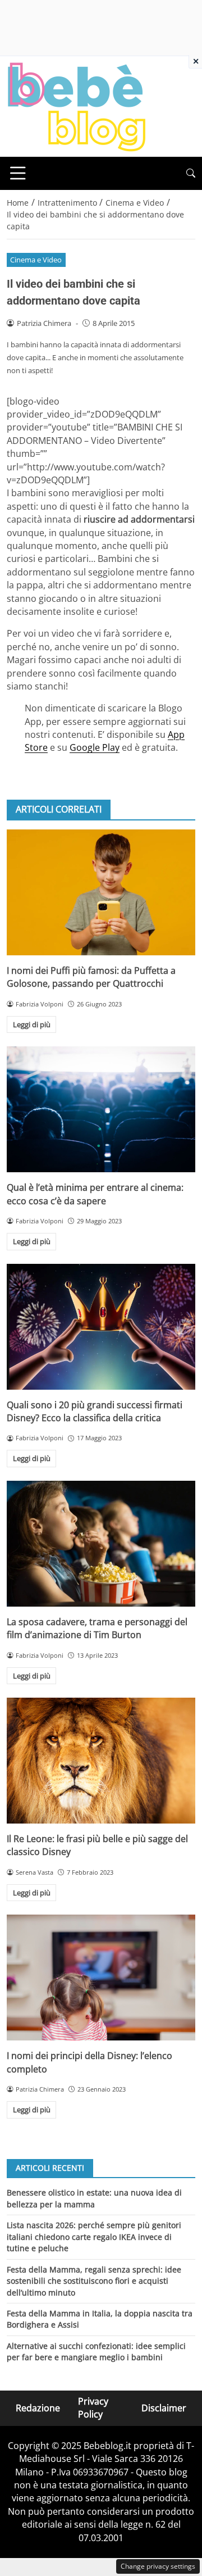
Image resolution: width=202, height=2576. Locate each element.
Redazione (38, 2407)
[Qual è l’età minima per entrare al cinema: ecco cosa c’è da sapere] (101, 1109)
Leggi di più (32, 1024)
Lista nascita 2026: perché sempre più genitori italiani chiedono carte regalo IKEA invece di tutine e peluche (94, 2237)
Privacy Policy (93, 2408)
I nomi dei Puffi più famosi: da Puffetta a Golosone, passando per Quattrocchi (91, 977)
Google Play (95, 747)
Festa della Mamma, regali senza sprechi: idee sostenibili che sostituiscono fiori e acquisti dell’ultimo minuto (94, 2281)
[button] (191, 173)
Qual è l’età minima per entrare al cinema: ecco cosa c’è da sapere (95, 1194)
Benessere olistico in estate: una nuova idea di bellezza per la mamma (94, 2198)
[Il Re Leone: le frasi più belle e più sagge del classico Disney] (101, 1761)
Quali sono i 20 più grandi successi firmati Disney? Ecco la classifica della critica (95, 1411)
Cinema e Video (36, 260)
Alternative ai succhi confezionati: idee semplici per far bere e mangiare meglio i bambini (96, 2351)
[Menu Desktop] (18, 173)
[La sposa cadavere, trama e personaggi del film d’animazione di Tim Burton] (101, 1544)
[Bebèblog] (76, 106)
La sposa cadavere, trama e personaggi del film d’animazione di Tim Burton (97, 1628)
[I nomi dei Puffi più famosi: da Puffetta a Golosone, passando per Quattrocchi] (101, 892)
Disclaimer (164, 2407)
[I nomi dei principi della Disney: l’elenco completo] (101, 1978)
